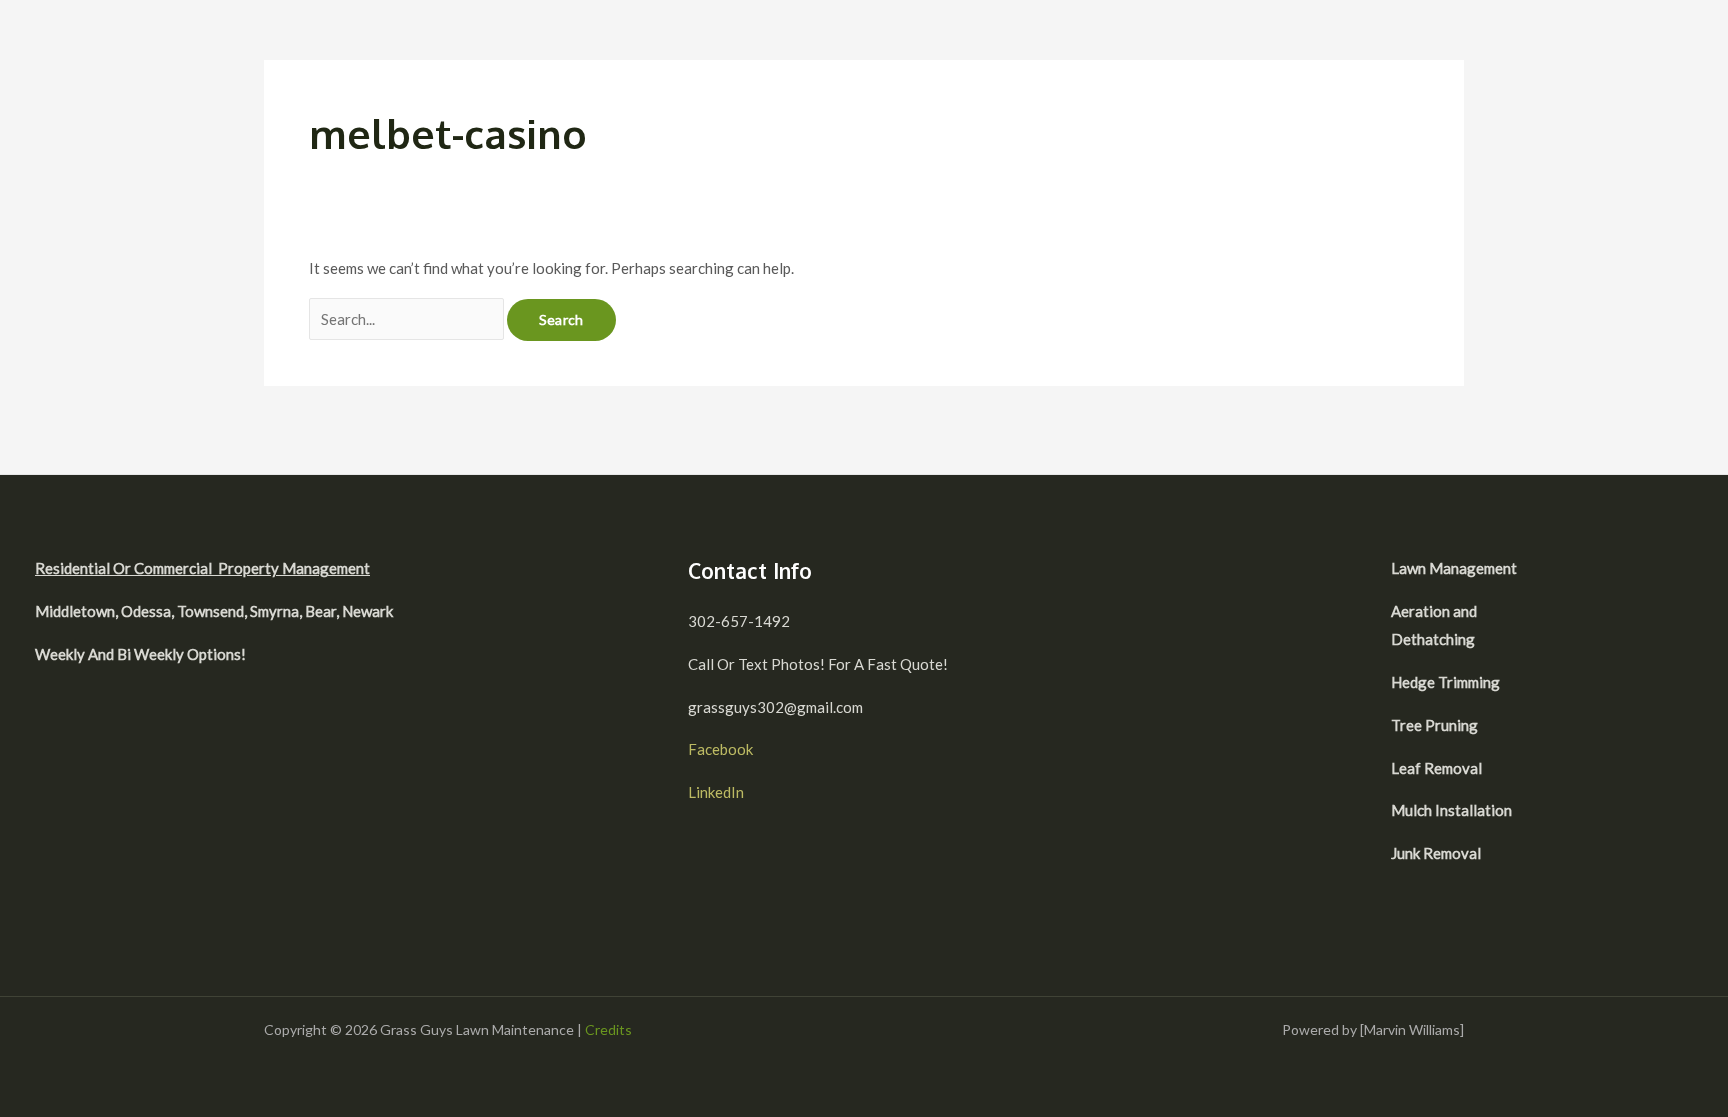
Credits (608, 1029)
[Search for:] (408, 319)
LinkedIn (716, 792)
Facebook (720, 749)
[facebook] (1595, 571)
